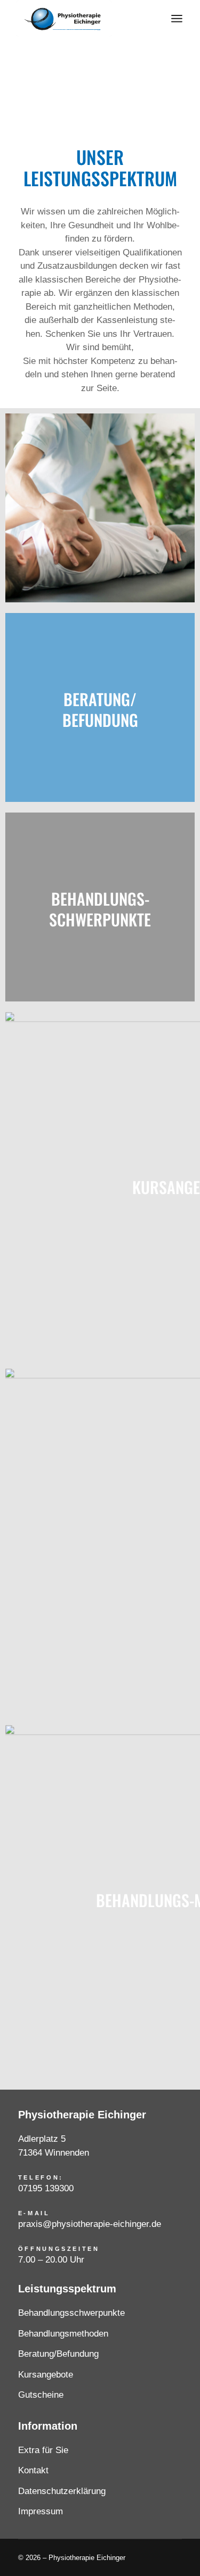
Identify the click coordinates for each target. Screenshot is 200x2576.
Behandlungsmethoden (63, 2334)
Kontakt (33, 2470)
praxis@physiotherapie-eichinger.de (90, 2224)
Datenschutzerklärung (62, 2491)
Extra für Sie (43, 2450)
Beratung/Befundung (58, 2354)
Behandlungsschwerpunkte (71, 2313)
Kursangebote (46, 2375)
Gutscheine (41, 2395)
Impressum (41, 2511)
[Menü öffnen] (177, 19)
